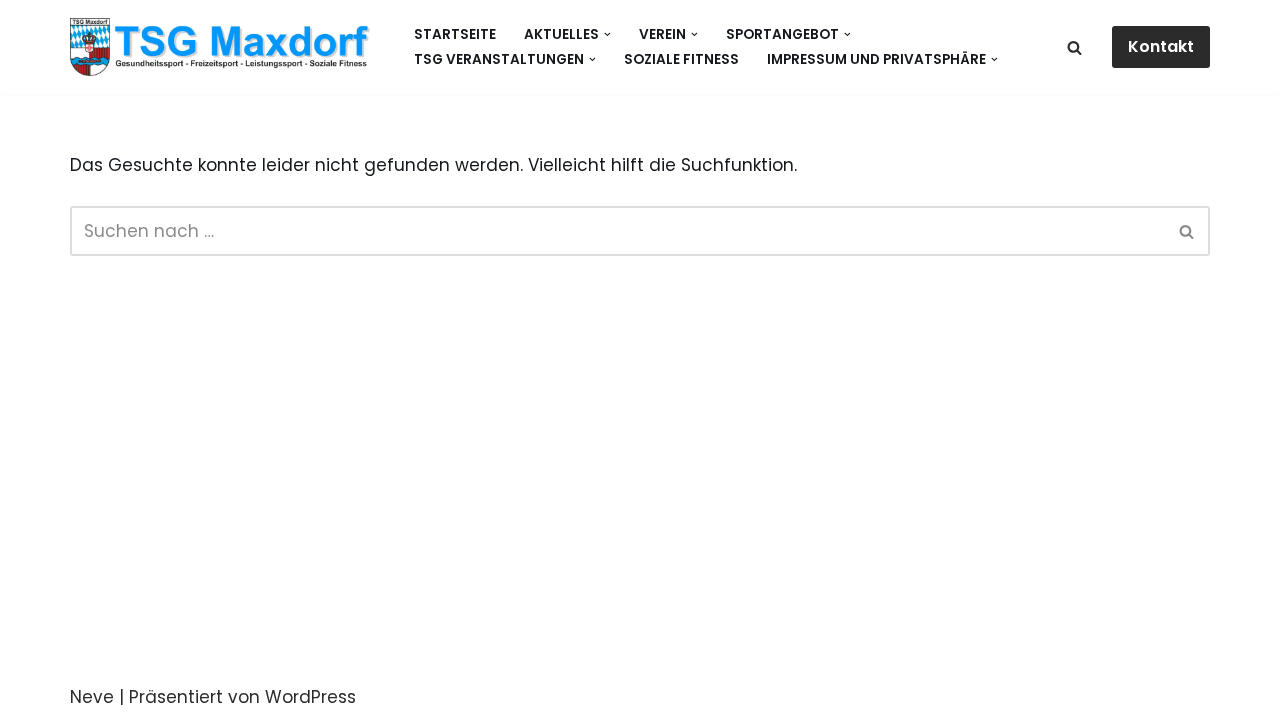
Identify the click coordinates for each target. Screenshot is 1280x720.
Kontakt (1161, 46)
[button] (607, 34)
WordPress (310, 697)
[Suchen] (1074, 47)
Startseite (455, 34)
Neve (92, 697)
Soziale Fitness (681, 59)
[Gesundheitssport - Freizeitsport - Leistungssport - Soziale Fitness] (225, 47)
